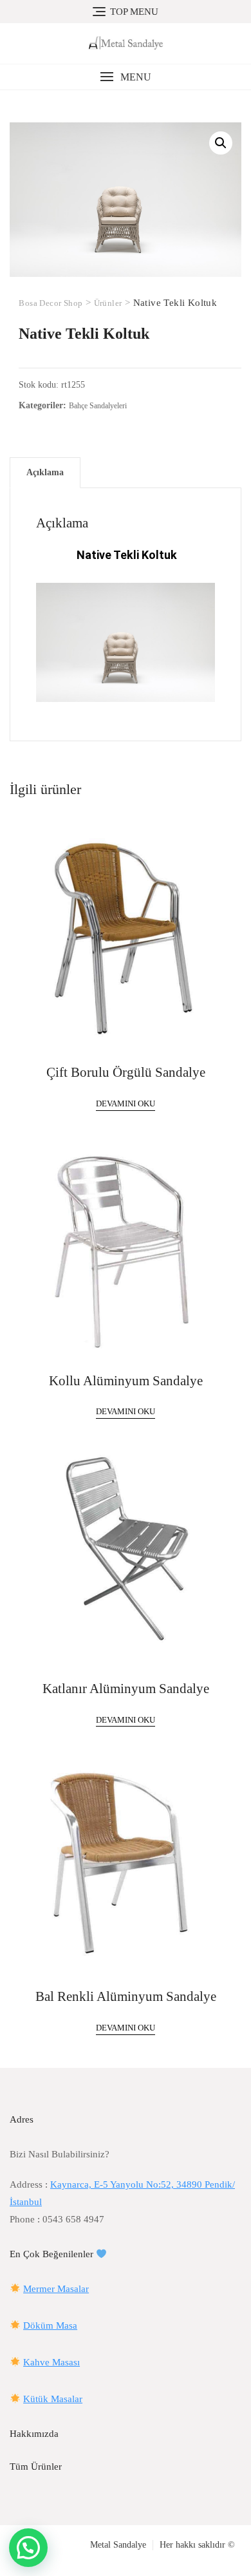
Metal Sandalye (118, 2545)
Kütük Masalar (53, 2399)
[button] (126, 77)
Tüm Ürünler (36, 2467)
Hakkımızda (34, 2434)
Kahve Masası (51, 2362)
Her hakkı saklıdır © (197, 2545)
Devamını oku (126, 1103)
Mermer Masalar (56, 2289)
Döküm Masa (50, 2325)
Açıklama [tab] (45, 472)
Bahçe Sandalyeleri (98, 406)
